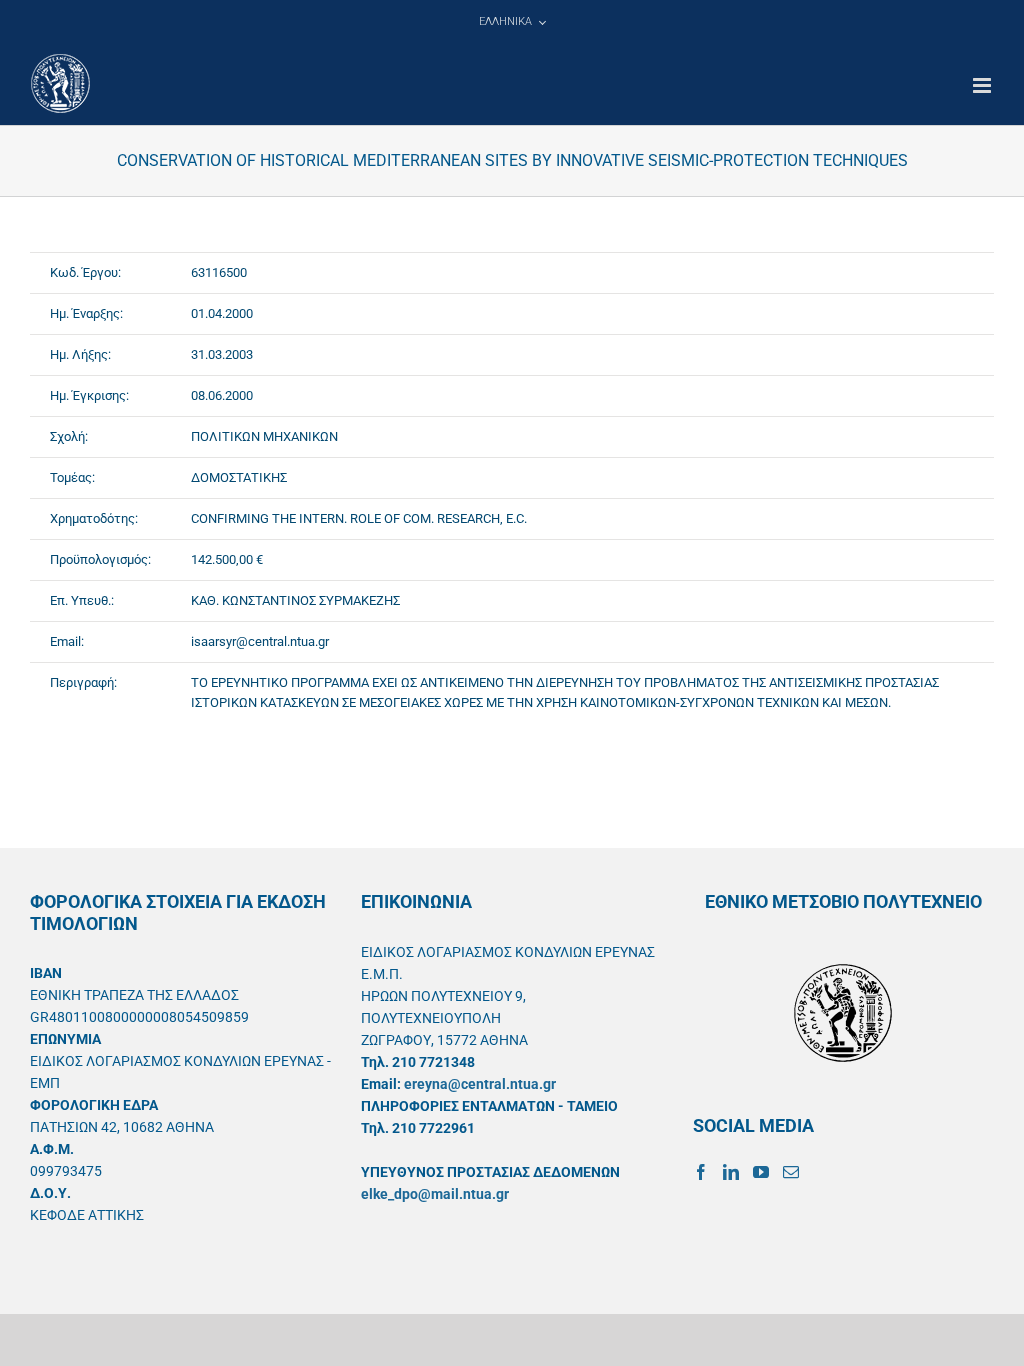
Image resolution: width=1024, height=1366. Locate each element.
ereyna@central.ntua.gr (480, 1084)
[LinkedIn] (731, 1172)
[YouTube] (761, 1172)
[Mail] (791, 1172)
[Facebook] (701, 1172)
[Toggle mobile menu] (983, 85)
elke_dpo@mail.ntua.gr (435, 1194)
